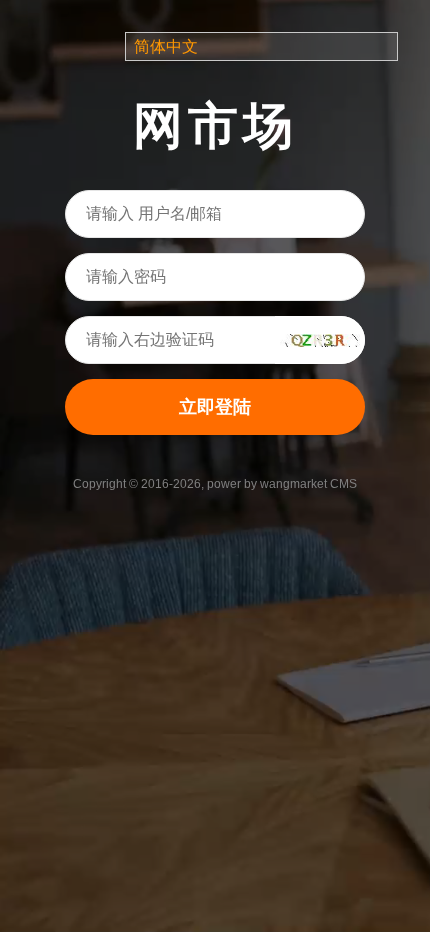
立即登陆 (215, 407)
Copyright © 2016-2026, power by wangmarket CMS (215, 484)
